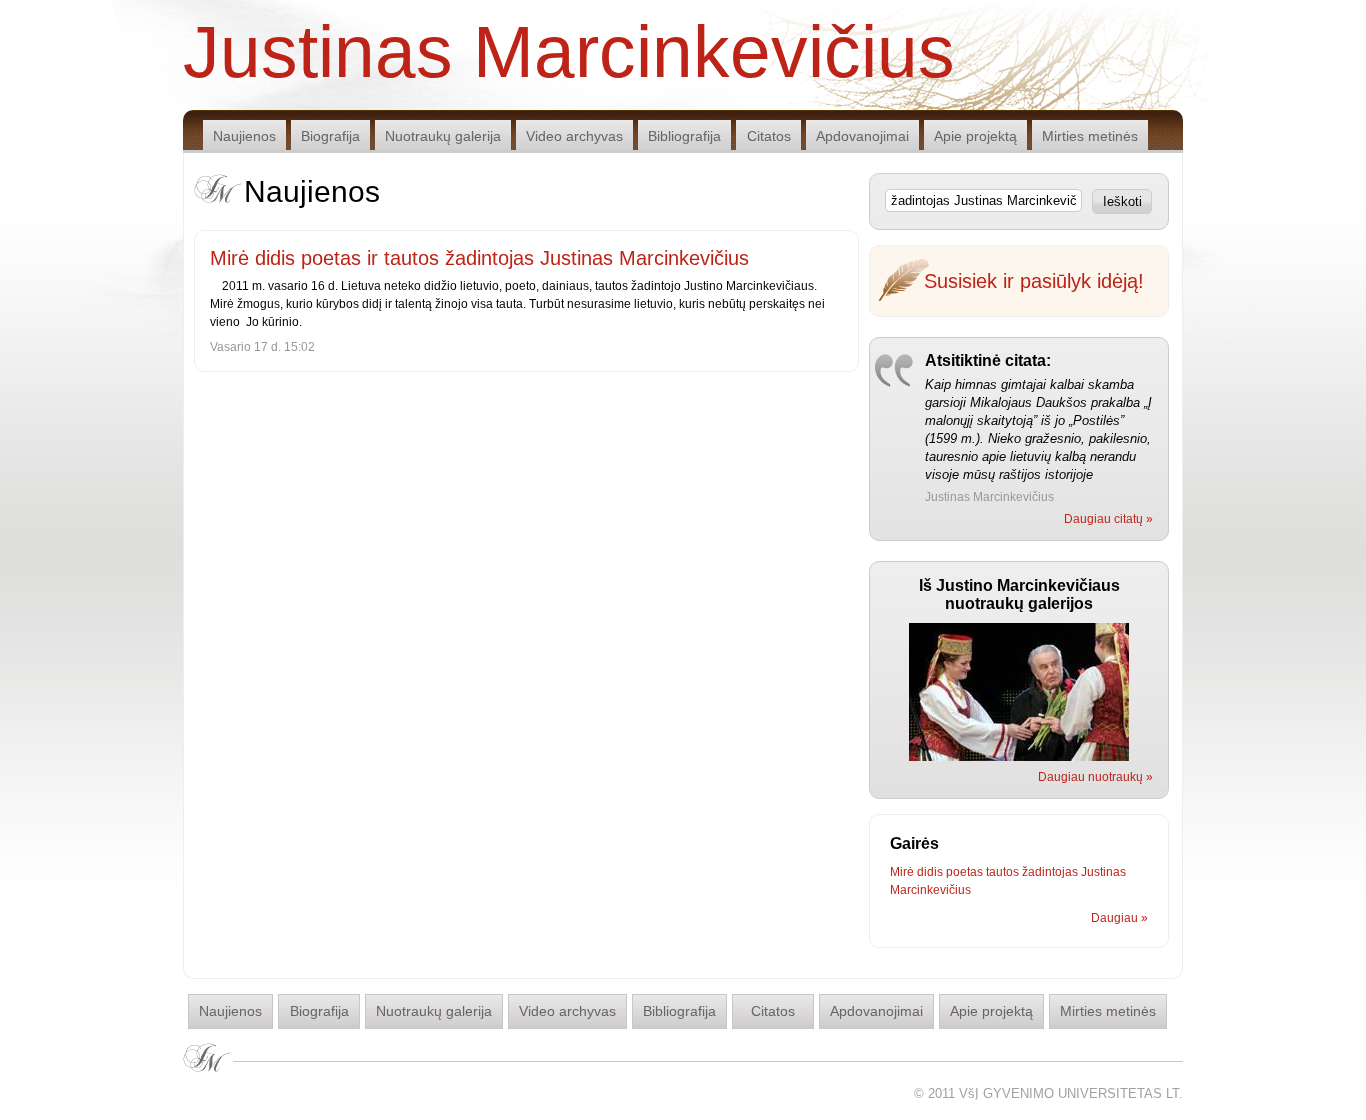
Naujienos (244, 136)
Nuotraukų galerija (443, 136)
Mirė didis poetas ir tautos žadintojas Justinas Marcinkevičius (479, 258)
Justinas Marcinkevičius (569, 49)
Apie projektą (975, 136)
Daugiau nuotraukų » (1095, 777)
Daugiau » (1119, 918)
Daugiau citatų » (1108, 519)
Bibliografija (684, 136)
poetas (964, 872)
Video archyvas (574, 136)
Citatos (769, 136)
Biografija (330, 136)
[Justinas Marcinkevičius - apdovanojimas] (1019, 757)
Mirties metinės (1090, 136)
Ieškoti (1122, 201)
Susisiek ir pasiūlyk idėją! (1034, 281)
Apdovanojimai (862, 136)
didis (930, 872)
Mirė (902, 872)
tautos (1002, 872)
